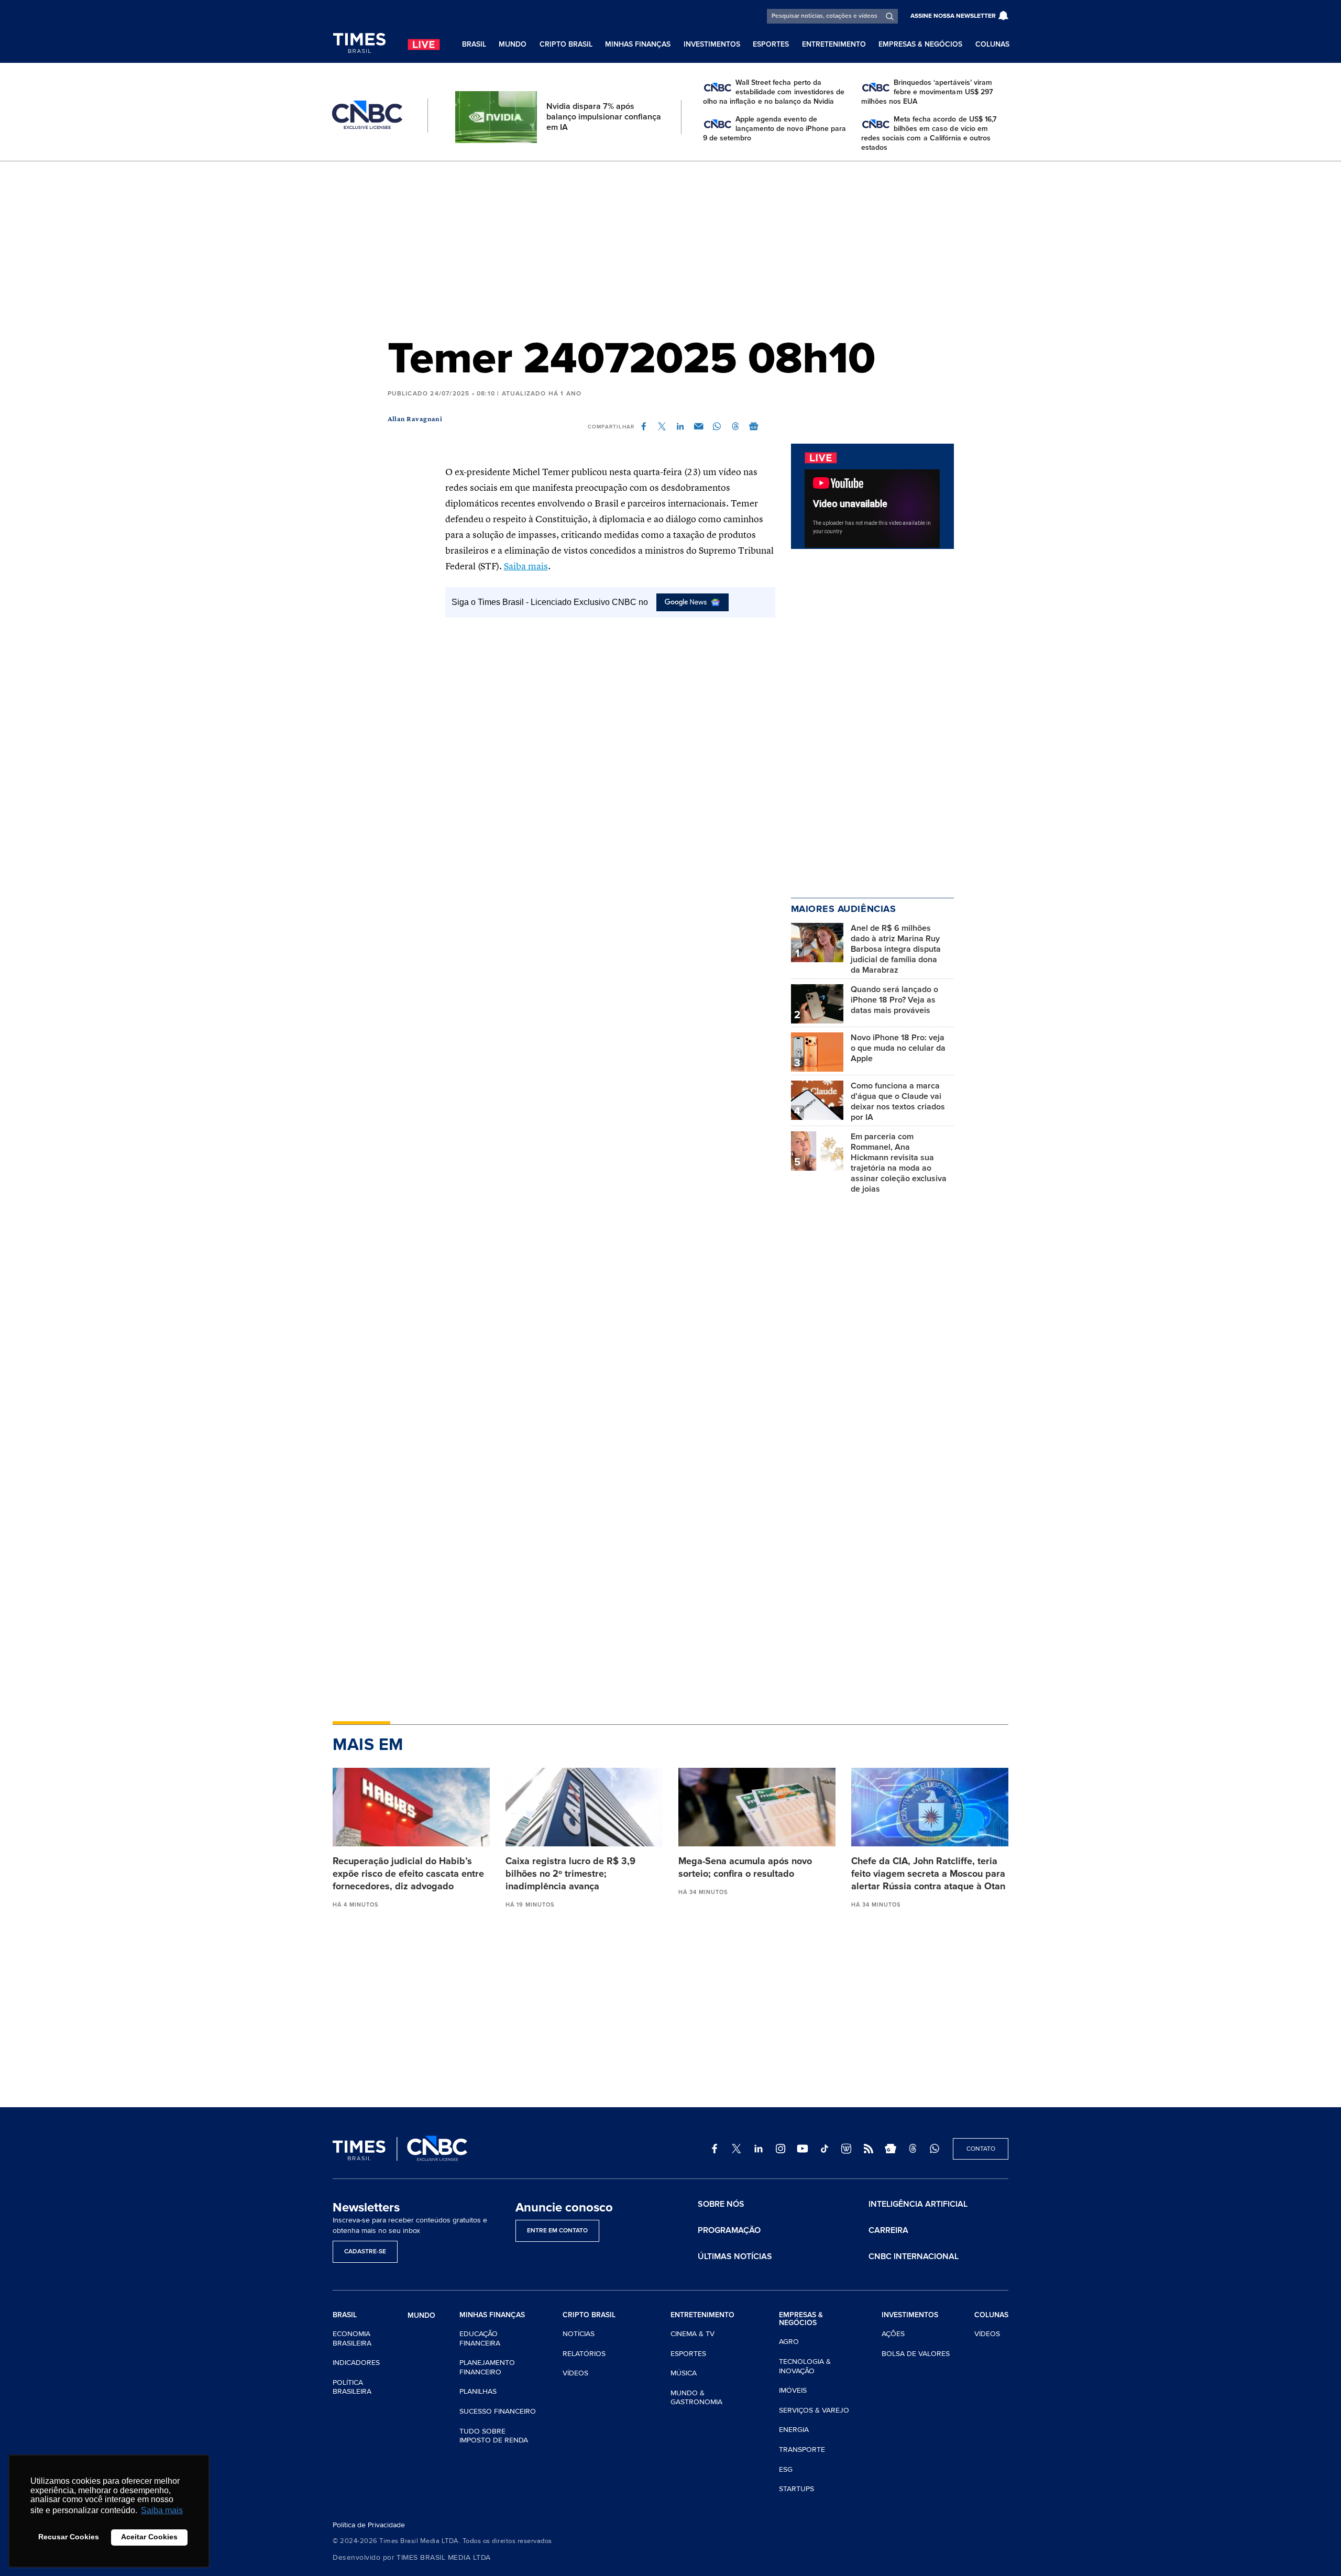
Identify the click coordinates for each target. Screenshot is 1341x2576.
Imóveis (793, 2390)
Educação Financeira (480, 2338)
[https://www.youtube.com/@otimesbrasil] (803, 2149)
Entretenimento (834, 44)
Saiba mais (526, 567)
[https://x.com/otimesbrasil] (737, 2149)
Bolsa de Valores (916, 2354)
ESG (786, 2469)
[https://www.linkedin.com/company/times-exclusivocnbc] (759, 2149)
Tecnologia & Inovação (805, 2366)
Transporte (802, 2450)
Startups (796, 2489)
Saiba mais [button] (162, 2510)
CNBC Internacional (914, 2256)
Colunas (992, 44)
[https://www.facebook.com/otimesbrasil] (715, 2149)
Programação (729, 2230)
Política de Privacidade (369, 2525)
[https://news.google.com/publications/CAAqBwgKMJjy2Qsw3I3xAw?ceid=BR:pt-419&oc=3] (891, 2149)
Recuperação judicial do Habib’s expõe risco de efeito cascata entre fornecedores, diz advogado (408, 1874)
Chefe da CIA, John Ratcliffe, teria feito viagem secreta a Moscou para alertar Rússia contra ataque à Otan (928, 1874)
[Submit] (890, 16)
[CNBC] (367, 115)
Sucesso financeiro (498, 2411)
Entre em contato (557, 2231)
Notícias (579, 2334)
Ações (893, 2334)
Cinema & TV (693, 2334)
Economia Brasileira (352, 2338)
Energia (794, 2430)
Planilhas (478, 2391)
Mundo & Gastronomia (696, 2398)
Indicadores (356, 2363)
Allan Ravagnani (415, 420)
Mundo (513, 44)
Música (684, 2373)
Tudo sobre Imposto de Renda (494, 2436)
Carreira (888, 2230)
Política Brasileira (352, 2387)
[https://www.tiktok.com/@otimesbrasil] (825, 2149)
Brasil (474, 44)
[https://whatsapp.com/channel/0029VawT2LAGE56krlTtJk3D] (935, 2149)
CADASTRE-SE (365, 2252)
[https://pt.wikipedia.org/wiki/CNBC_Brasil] (847, 2149)
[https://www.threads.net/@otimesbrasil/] (913, 2149)
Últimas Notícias (735, 2256)
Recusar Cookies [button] (69, 2537)
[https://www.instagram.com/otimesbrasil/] (781, 2149)
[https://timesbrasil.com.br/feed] (869, 2149)
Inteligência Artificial (918, 2204)
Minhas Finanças (638, 44)
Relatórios (584, 2354)
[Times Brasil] (359, 43)
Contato (981, 2149)
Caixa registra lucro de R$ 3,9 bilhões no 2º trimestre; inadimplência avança (570, 1874)
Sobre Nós (721, 2204)
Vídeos (575, 2373)
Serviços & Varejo (814, 2410)
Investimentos (712, 44)
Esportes (771, 44)
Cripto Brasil (566, 44)
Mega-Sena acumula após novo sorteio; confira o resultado (745, 1867)
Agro (789, 2342)
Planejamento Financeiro (487, 2367)
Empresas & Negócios (920, 44)
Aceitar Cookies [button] (149, 2537)
